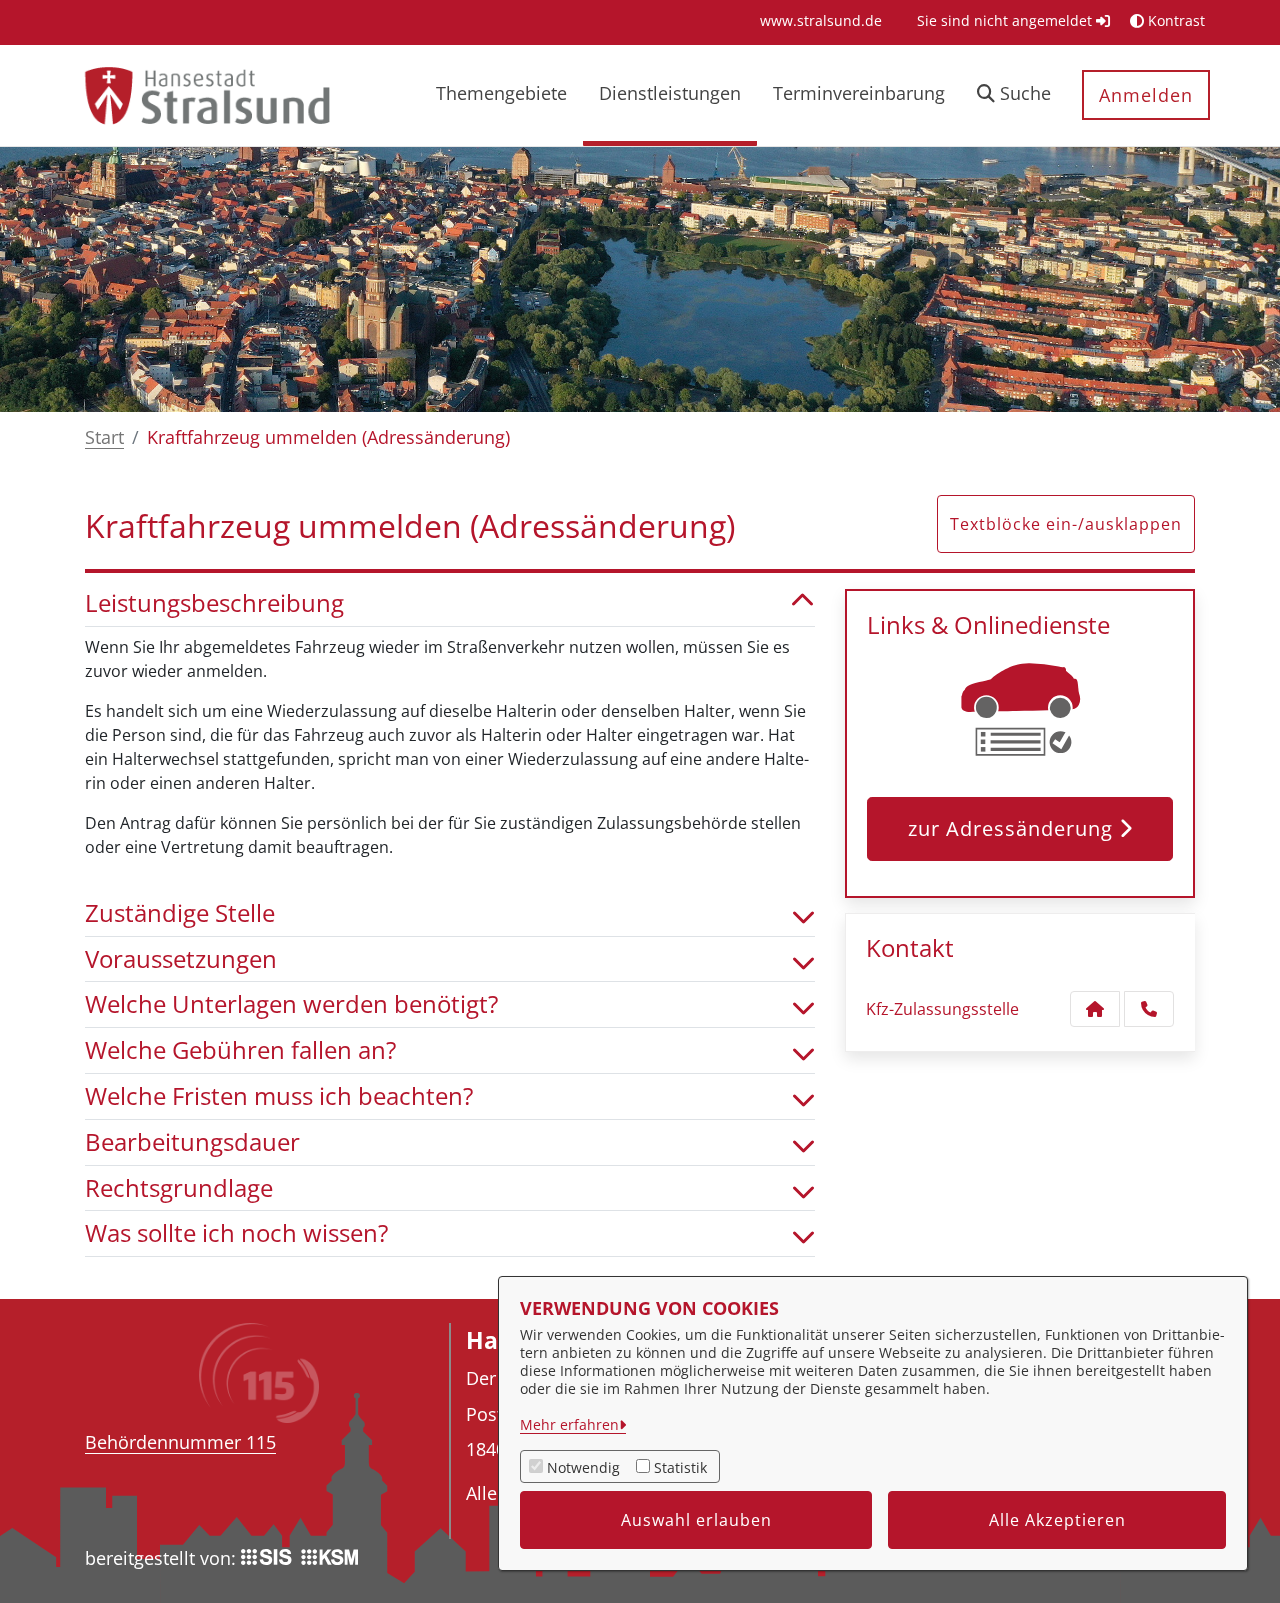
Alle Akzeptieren (1057, 1520)
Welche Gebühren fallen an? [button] (240, 1050)
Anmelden (1146, 95)
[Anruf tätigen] (1149, 1009)
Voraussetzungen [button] (181, 959)
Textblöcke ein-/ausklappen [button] (1066, 524)
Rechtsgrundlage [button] (179, 1188)
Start (104, 437)
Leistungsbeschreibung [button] (214, 603)
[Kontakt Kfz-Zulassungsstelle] (1095, 1009)
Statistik (680, 1467)
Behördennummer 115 (180, 1442)
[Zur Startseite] (206, 94)
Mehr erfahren (569, 1424)
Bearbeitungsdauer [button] (192, 1142)
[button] (1014, 95)
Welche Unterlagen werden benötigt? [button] (291, 1004)
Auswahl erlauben (696, 1520)
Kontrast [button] (1174, 20)
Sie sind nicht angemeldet (1006, 20)
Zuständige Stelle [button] (180, 913)
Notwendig (583, 1467)
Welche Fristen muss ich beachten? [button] (279, 1096)
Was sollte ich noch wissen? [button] (236, 1233)
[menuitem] (821, 20)
